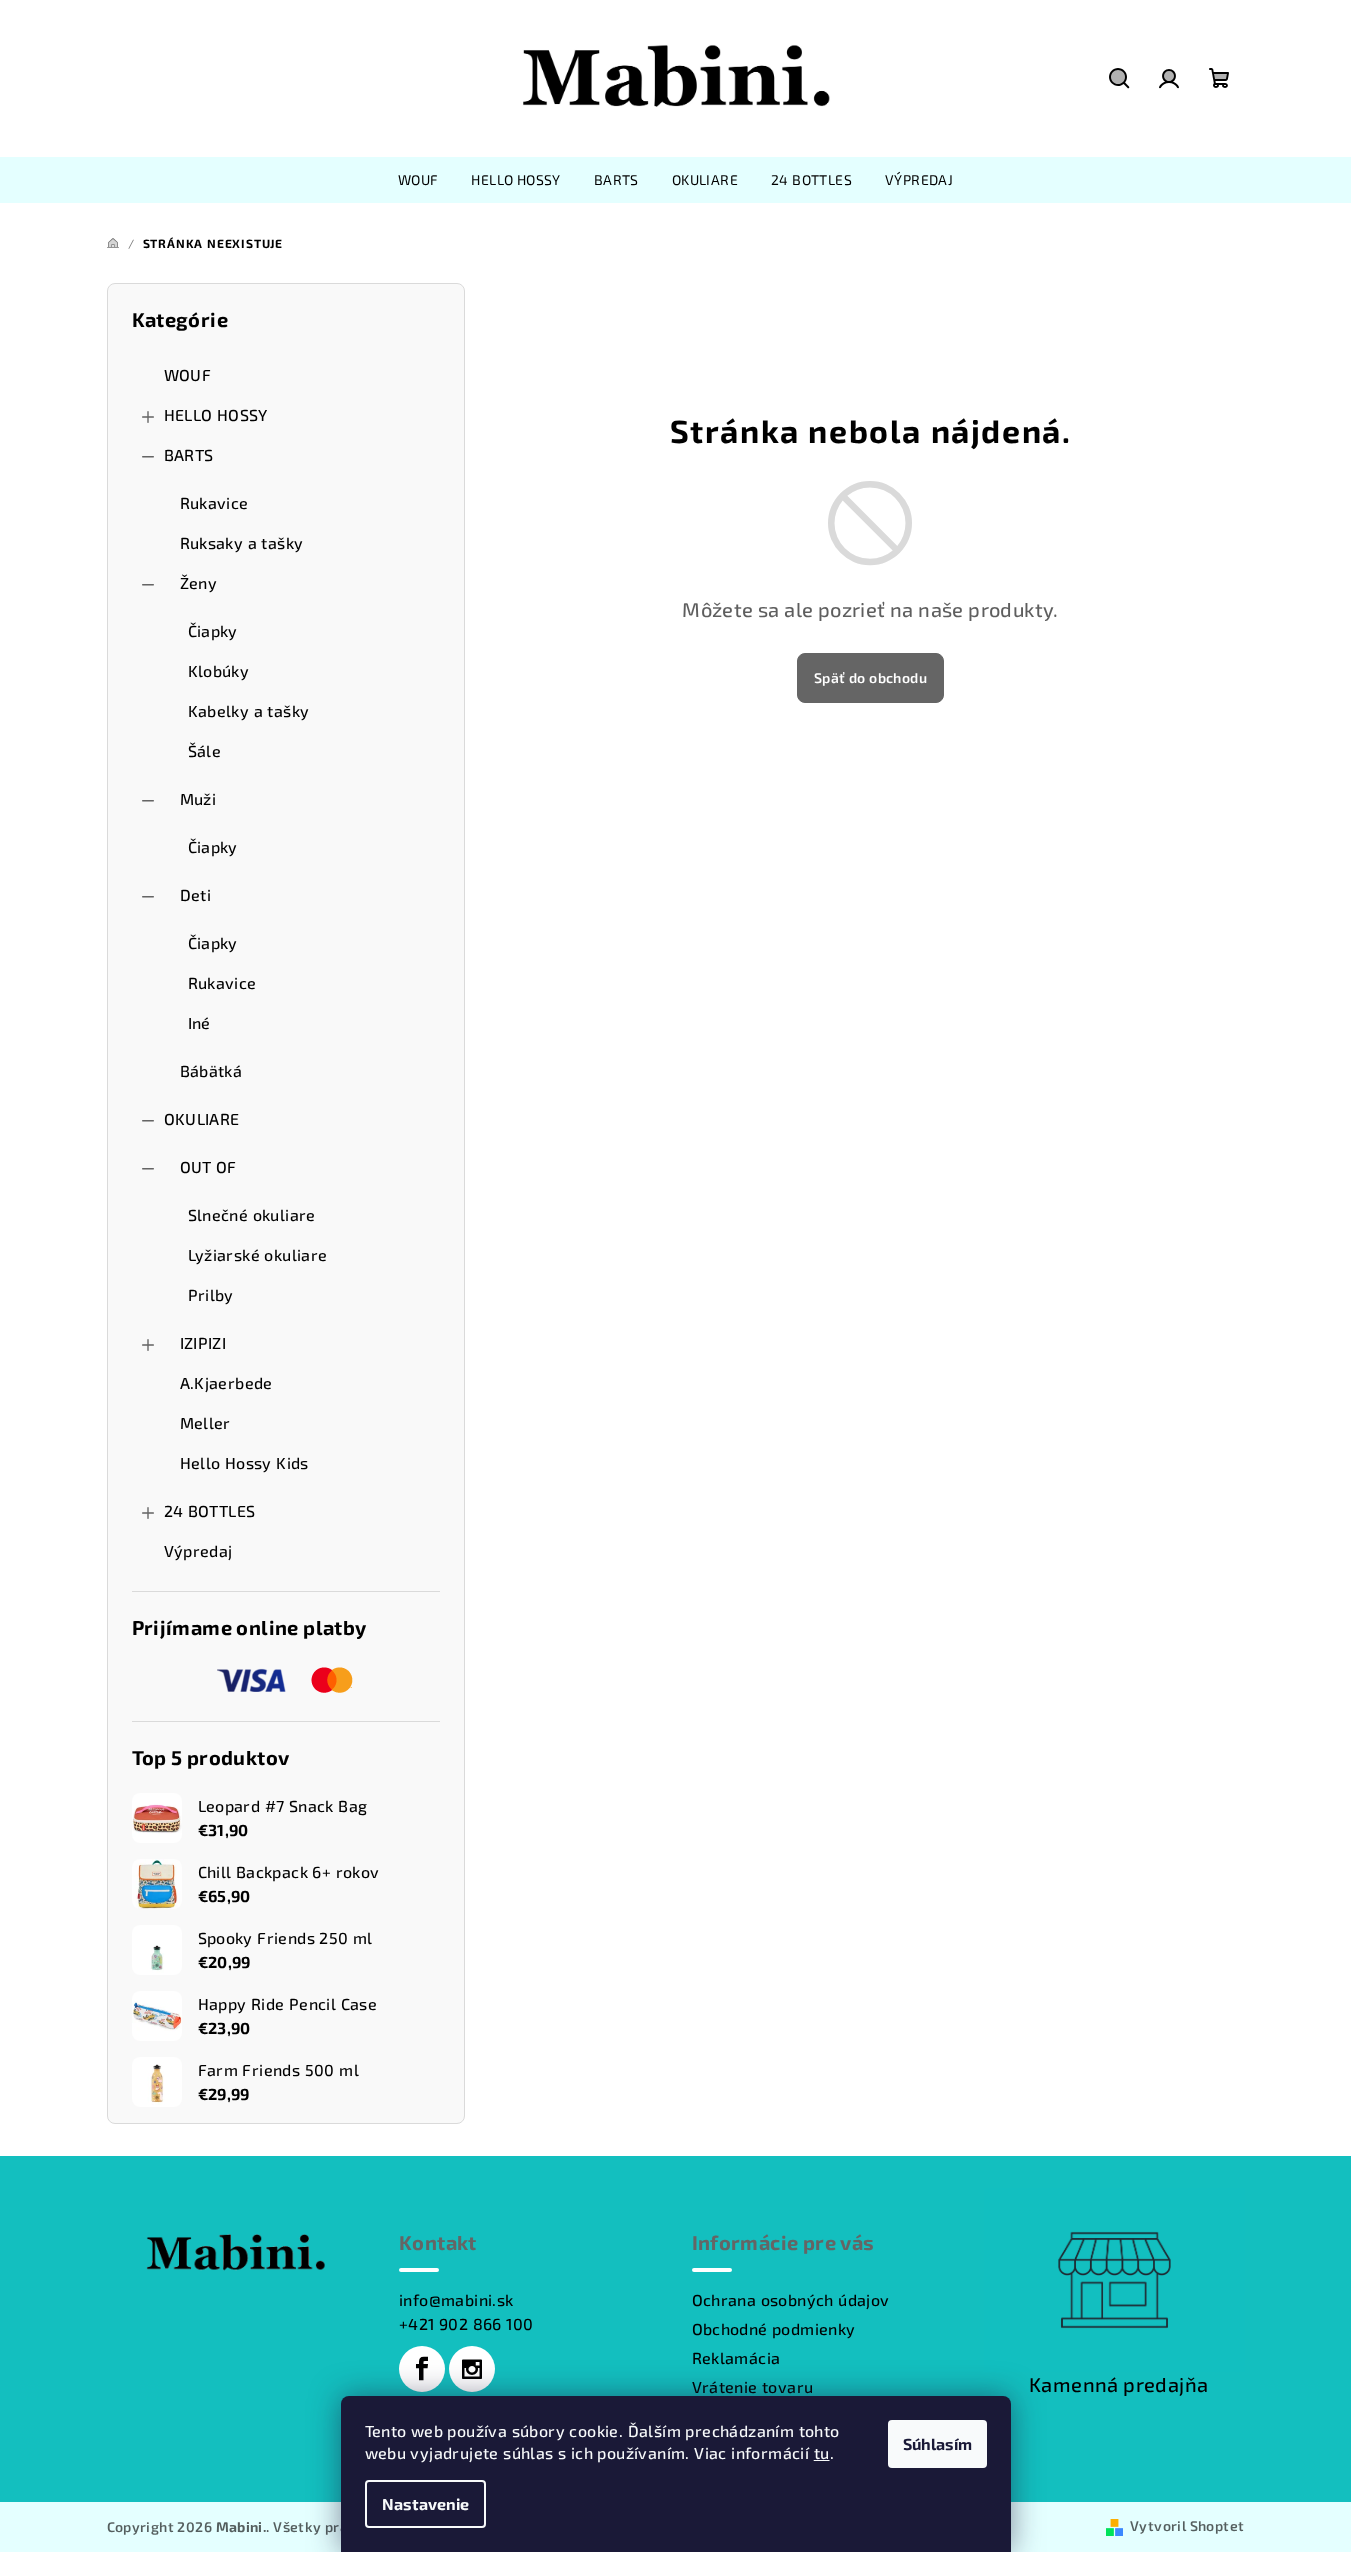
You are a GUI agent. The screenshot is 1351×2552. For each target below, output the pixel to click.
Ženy (199, 582)
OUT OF (208, 1166)
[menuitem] (418, 180)
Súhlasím (937, 2443)
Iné (199, 1022)
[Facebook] (422, 2369)
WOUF (188, 374)
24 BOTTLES (210, 1510)
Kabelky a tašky (249, 710)
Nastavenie (425, 2503)
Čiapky (213, 630)
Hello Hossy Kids (244, 1462)
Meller (205, 1422)
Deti (196, 894)
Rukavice (214, 502)
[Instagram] (472, 2369)
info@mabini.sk (456, 2299)
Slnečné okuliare (252, 1214)
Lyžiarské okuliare (258, 1254)
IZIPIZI (203, 1342)
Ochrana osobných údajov (791, 2299)
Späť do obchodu (870, 677)
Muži (198, 798)
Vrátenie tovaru (753, 2386)
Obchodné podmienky (774, 2328)
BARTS (189, 454)
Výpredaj (198, 1550)
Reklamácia (736, 2357)
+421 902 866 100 (466, 2323)
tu (822, 2452)
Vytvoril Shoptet (1187, 2525)
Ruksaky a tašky (242, 542)
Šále (205, 750)
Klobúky (219, 670)
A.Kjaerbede (226, 1382)
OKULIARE (202, 1118)
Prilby (211, 1294)
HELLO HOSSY (216, 414)
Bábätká (211, 1070)
